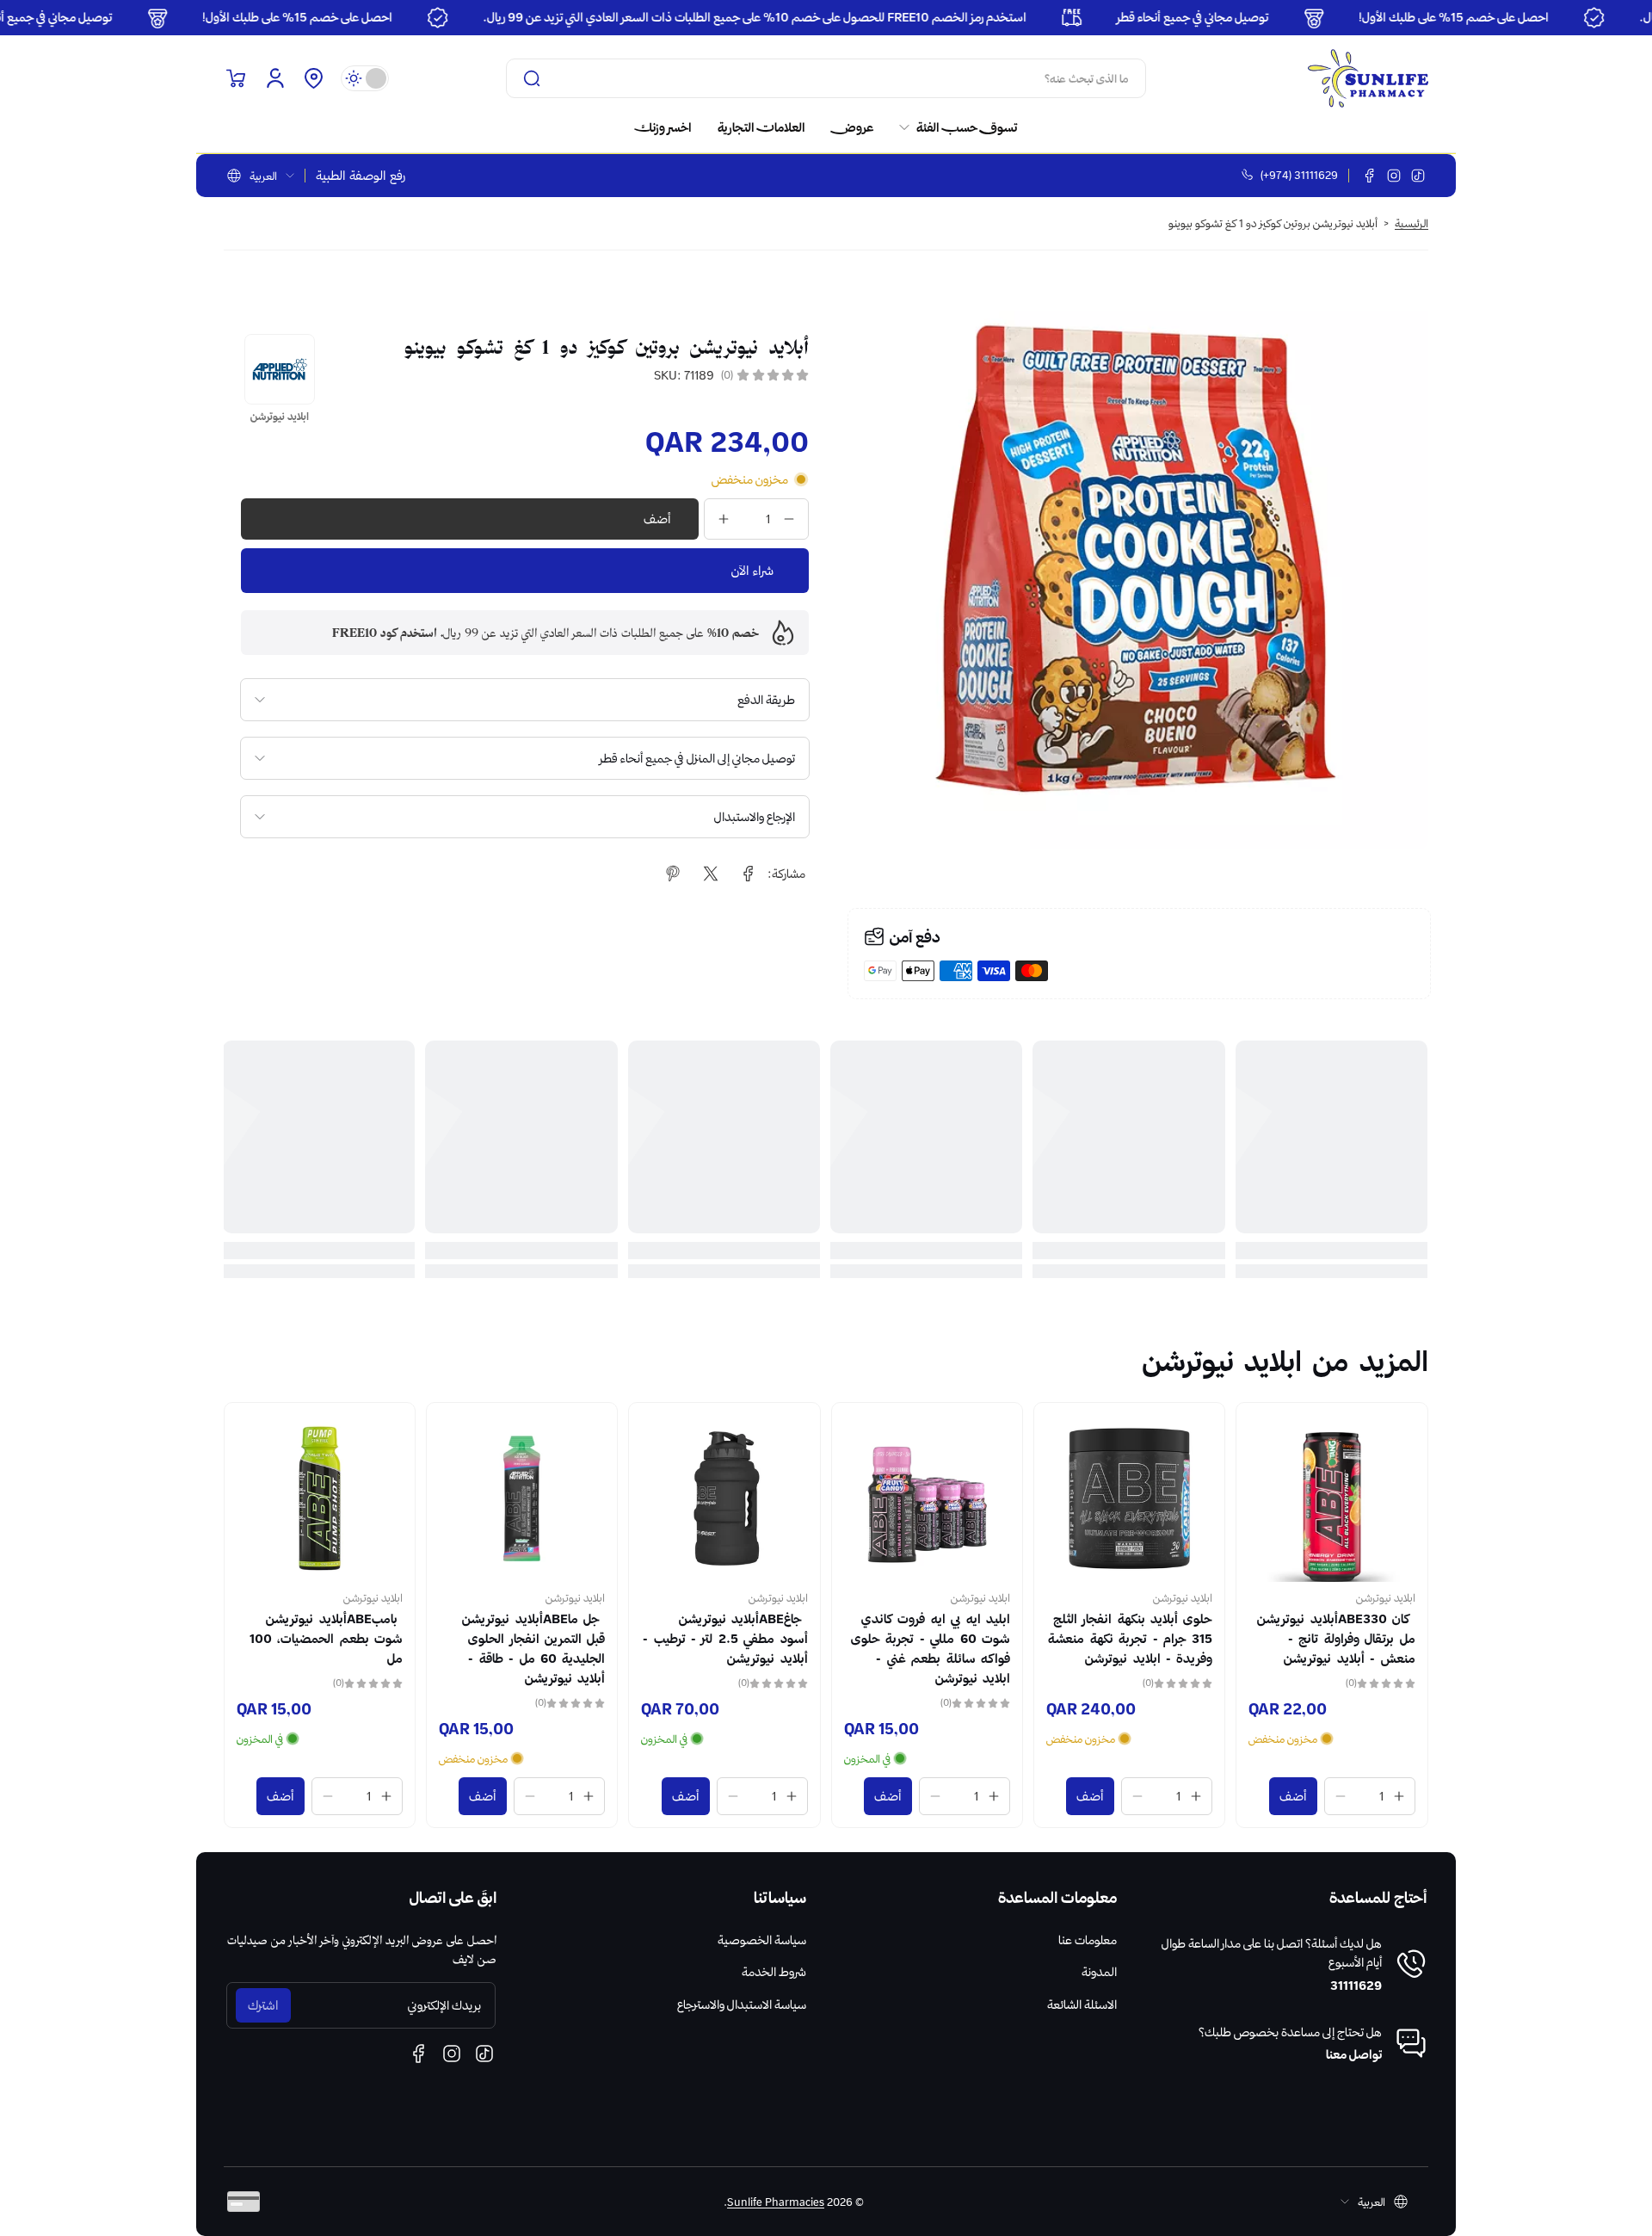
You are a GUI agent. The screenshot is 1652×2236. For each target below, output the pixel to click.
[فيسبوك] (1370, 176)
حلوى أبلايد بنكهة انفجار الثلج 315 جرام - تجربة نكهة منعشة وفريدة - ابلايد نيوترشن (321, 1639)
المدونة (1099, 1972)
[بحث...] (532, 78)
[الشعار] (1368, 78)
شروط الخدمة (774, 1972)
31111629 (1356, 1986)
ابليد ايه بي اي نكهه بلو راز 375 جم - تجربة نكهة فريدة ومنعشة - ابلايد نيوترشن (933, 1639)
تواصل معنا (1354, 2054)
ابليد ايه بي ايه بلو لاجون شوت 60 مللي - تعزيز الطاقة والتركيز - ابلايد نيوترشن (1134, 1639)
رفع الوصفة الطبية (361, 176)
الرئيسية (1412, 223)
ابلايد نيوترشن (1386, 1597)
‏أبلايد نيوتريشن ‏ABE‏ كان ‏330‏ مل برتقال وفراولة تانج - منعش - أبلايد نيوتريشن (524, 1639)
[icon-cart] (236, 78)
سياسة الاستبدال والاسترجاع (742, 2004)
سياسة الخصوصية (762, 1940)
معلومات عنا (1088, 1940)
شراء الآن (752, 571)
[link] (952, 127)
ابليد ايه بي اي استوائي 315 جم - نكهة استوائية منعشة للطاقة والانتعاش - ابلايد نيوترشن (1341, 1649)
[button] (313, 78)
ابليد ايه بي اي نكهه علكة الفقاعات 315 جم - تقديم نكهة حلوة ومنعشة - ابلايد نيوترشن (735, 1649)
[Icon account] (275, 78)
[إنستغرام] (1394, 176)
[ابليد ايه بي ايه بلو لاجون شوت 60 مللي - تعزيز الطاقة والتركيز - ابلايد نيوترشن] (1129, 1498)
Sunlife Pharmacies (776, 2202)
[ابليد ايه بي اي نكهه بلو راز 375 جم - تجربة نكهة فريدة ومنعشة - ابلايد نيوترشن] (927, 1498)
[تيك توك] (1418, 176)
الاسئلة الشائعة (1082, 2004)
